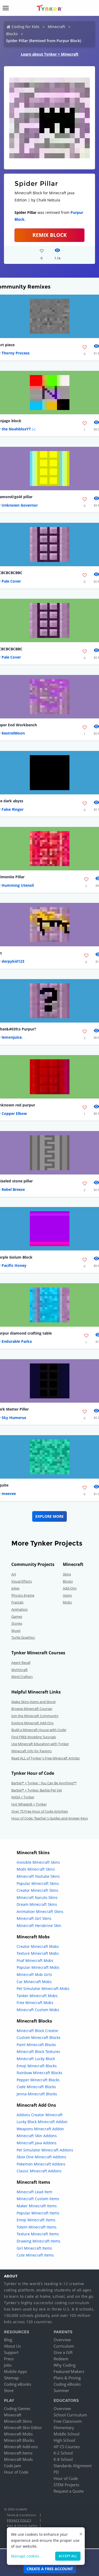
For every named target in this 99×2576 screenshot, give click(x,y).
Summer (61, 2390)
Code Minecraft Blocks (36, 2087)
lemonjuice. (12, 1037)
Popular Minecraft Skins (38, 1883)
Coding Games (17, 2408)
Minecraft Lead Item (34, 2192)
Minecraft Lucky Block (36, 2059)
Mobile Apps (15, 2371)
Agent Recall (21, 1663)
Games (17, 1616)
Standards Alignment (73, 2466)
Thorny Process (16, 353)
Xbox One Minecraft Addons (41, 2157)
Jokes (15, 1588)
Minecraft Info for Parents (32, 1751)
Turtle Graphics (23, 1637)
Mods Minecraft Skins (36, 1869)
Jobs (8, 2365)
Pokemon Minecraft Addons (41, 2164)
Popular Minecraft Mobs (38, 1967)
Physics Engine (23, 1595)
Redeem (61, 2359)
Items (67, 1595)
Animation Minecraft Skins (40, 1911)
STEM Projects (66, 2485)
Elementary (64, 2428)
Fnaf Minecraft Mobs (35, 1960)
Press (9, 2359)
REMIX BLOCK (50, 235)
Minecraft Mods (18, 2459)
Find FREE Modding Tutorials (34, 1737)
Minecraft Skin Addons (37, 2136)
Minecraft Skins (18, 2421)
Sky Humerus (14, 1418)
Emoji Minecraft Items (36, 2220)
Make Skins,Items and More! (34, 1702)
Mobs (67, 1602)
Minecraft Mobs (18, 2434)
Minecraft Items (18, 2453)
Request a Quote (69, 2491)
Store (9, 2390)
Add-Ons (70, 1588)
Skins (67, 1574)
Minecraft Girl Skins (34, 1918)
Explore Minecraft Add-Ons (32, 1723)
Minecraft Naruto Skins (37, 1897)
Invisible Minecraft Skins (38, 1862)
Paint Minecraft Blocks (36, 2045)
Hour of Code (16, 2472)
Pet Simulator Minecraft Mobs (43, 1989)
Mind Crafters (22, 1677)
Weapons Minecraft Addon (40, 2129)
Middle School (67, 2434)
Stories (17, 1623)
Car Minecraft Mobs (34, 1982)
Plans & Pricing (67, 2378)
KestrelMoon (13, 733)
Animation (20, 1609)
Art (14, 1574)
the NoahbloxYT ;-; (18, 429)
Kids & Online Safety (22, 2526)
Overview (62, 2340)
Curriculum (64, 2346)
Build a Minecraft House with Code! (39, 1730)
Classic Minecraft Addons (39, 2171)
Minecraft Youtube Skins (38, 1876)
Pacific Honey (14, 1265)
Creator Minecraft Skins (37, 1890)
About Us (12, 2346)
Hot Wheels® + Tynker (29, 1804)
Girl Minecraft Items (34, 2248)
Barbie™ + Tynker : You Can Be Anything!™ (44, 1783)
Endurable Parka (17, 1341)
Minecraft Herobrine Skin (39, 1926)
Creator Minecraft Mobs (38, 1946)
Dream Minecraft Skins (37, 1904)
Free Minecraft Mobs (35, 2003)
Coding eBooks (18, 2384)
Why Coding (65, 2365)
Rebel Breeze (13, 1189)
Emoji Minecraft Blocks (37, 2066)
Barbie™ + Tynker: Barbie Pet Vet (37, 1790)
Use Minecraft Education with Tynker (40, 1744)
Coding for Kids (25, 27)
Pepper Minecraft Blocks (38, 2080)
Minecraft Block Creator (37, 2031)
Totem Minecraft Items (37, 2227)
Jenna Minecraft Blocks (37, 2094)
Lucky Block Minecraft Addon (42, 2122)
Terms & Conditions (21, 2515)
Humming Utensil (18, 885)
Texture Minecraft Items (38, 2234)
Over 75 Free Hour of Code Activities (40, 1811)
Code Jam (13, 2466)
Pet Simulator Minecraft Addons (45, 2150)
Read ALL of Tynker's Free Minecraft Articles (46, 1758)
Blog (8, 2340)
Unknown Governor (20, 505)
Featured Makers (69, 2371)
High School (64, 2440)
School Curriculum (70, 2415)
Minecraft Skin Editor (23, 2428)
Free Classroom (68, 2421)
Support (11, 2352)
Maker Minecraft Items (37, 2206)
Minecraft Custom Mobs (38, 2010)
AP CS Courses (67, 2447)
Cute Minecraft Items (35, 2255)
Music (16, 1631)
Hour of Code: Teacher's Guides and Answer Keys (50, 1818)
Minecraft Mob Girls (34, 1974)
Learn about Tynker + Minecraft (50, 54)
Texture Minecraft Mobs (38, 1953)
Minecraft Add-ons (21, 2447)
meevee (9, 1494)
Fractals (17, 1602)
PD (56, 2472)
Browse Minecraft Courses (32, 1709)
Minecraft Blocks (19, 2440)
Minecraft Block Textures (38, 2052)
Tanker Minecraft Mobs (37, 1996)
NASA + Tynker (23, 1797)
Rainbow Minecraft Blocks (39, 2073)
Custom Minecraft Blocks (39, 2037)
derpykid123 (13, 961)
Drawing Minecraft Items (39, 2241)
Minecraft (56, 27)
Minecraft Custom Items (38, 2199)
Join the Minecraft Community (35, 1716)
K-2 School (63, 2453)
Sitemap (11, 2378)
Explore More (49, 1516)
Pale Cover (11, 581)
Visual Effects (22, 1581)
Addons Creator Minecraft (40, 2115)
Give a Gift (63, 2352)
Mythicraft (20, 1670)
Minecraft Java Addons (37, 2143)
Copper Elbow (14, 1113)
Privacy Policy (19, 2520)
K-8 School (63, 2459)
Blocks (12, 34)
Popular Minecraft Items (38, 2213)
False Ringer (13, 809)
